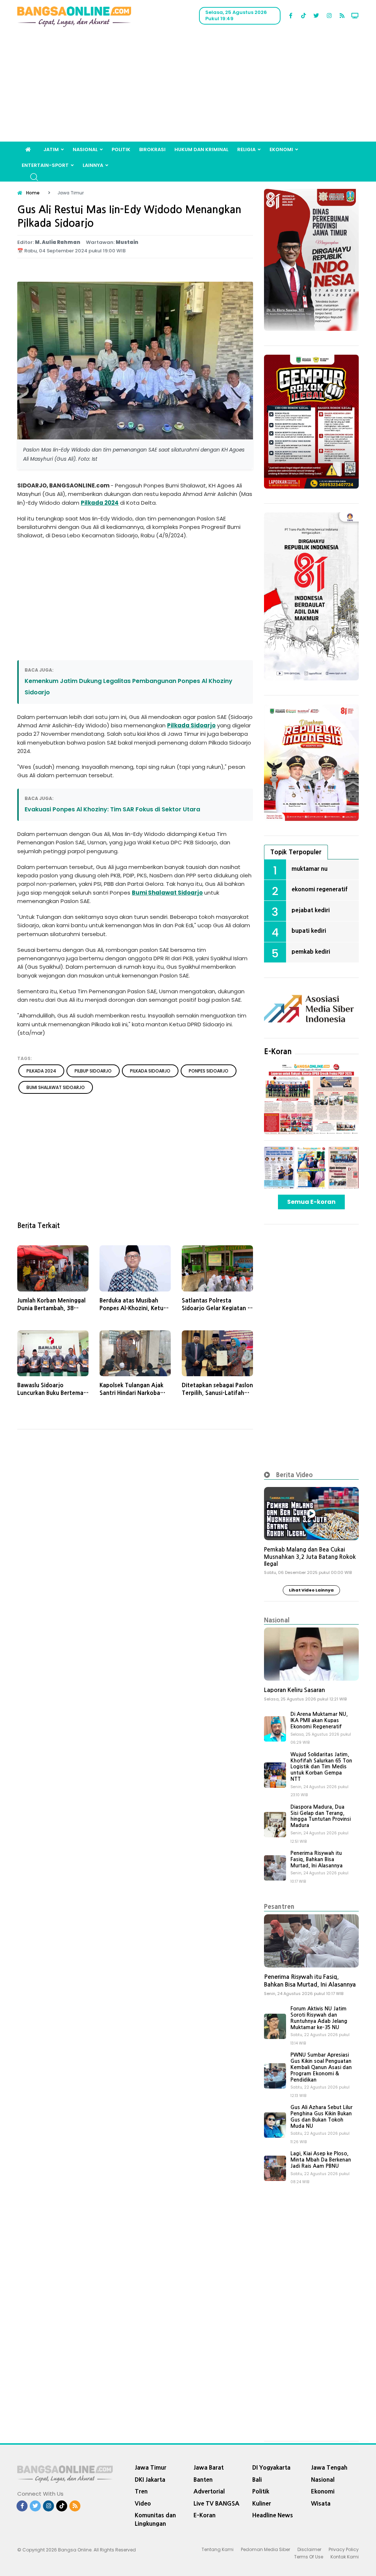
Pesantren (279, 1906)
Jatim (51, 149)
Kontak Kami (345, 2557)
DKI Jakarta (150, 2480)
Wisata (321, 2503)
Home (33, 193)
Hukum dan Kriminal (201, 149)
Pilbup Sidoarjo (93, 1071)
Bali (257, 2480)
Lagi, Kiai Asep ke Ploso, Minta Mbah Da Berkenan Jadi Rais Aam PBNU (321, 2160)
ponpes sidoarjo (209, 1071)
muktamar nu (310, 869)
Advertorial (209, 2491)
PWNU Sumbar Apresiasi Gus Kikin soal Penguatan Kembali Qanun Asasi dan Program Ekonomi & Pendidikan (321, 2067)
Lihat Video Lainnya (311, 1590)
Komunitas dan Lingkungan (155, 2519)
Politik (121, 149)
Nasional (85, 149)
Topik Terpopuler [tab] (296, 852)
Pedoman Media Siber (265, 2549)
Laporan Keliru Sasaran (294, 1690)
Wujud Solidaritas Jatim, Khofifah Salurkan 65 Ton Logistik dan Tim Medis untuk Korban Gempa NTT (321, 1767)
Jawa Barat (209, 2467)
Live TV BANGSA (216, 2503)
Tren (141, 2491)
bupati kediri (309, 931)
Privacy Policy (344, 2549)
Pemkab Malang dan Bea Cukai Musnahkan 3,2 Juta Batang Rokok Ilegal (310, 1557)
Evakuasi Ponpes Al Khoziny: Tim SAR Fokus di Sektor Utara (112, 809)
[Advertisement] (188, 87)
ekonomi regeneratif (320, 889)
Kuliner (262, 2503)
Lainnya (93, 165)
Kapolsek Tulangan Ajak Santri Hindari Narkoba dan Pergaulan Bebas (131, 1393)
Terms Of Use (309, 2557)
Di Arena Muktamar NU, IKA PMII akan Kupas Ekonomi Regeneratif (319, 1720)
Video (143, 2503)
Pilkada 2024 (100, 503)
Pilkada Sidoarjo (191, 725)
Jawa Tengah (329, 2467)
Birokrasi (152, 149)
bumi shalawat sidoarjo (56, 1087)
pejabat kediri (311, 910)
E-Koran (278, 1052)
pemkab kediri (311, 951)
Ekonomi (281, 149)
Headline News (273, 2515)
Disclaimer (309, 2549)
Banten (203, 2480)
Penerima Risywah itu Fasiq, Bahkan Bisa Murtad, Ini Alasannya (317, 1859)
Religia (246, 149)
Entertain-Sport (45, 165)
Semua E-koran (311, 1202)
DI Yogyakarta (271, 2467)
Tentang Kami (218, 2549)
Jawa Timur (151, 2467)
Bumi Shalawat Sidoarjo (167, 893)
